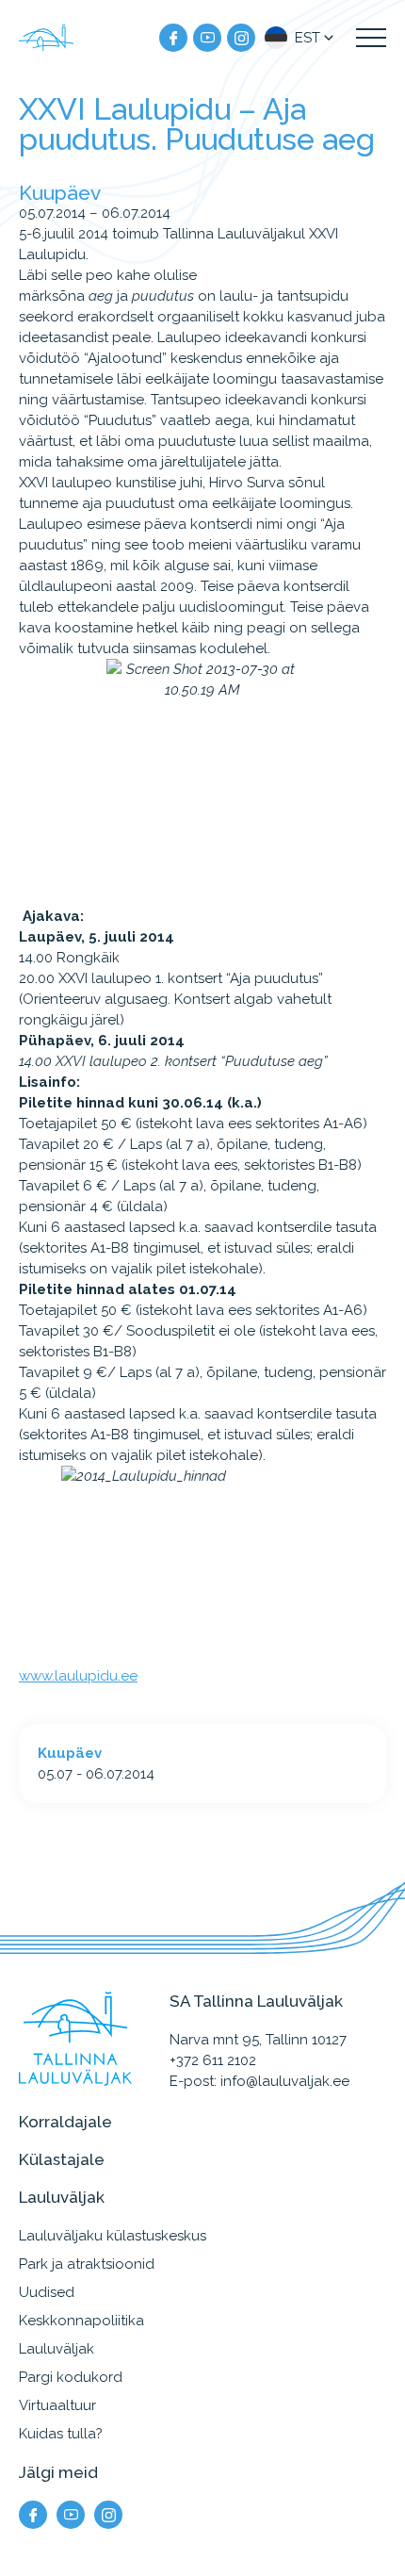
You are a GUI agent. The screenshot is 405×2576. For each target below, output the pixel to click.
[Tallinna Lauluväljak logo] (47, 38)
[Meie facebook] (173, 38)
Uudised (47, 2292)
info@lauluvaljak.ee (285, 2081)
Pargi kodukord (71, 2377)
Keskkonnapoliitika (81, 2321)
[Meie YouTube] (207, 38)
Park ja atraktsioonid (87, 2264)
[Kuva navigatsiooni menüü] (371, 38)
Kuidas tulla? (61, 2434)
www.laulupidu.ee (78, 1676)
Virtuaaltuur (57, 2405)
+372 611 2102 (213, 2060)
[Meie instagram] (241, 38)
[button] (301, 38)
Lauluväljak (57, 2349)
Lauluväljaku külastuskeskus (113, 2236)
